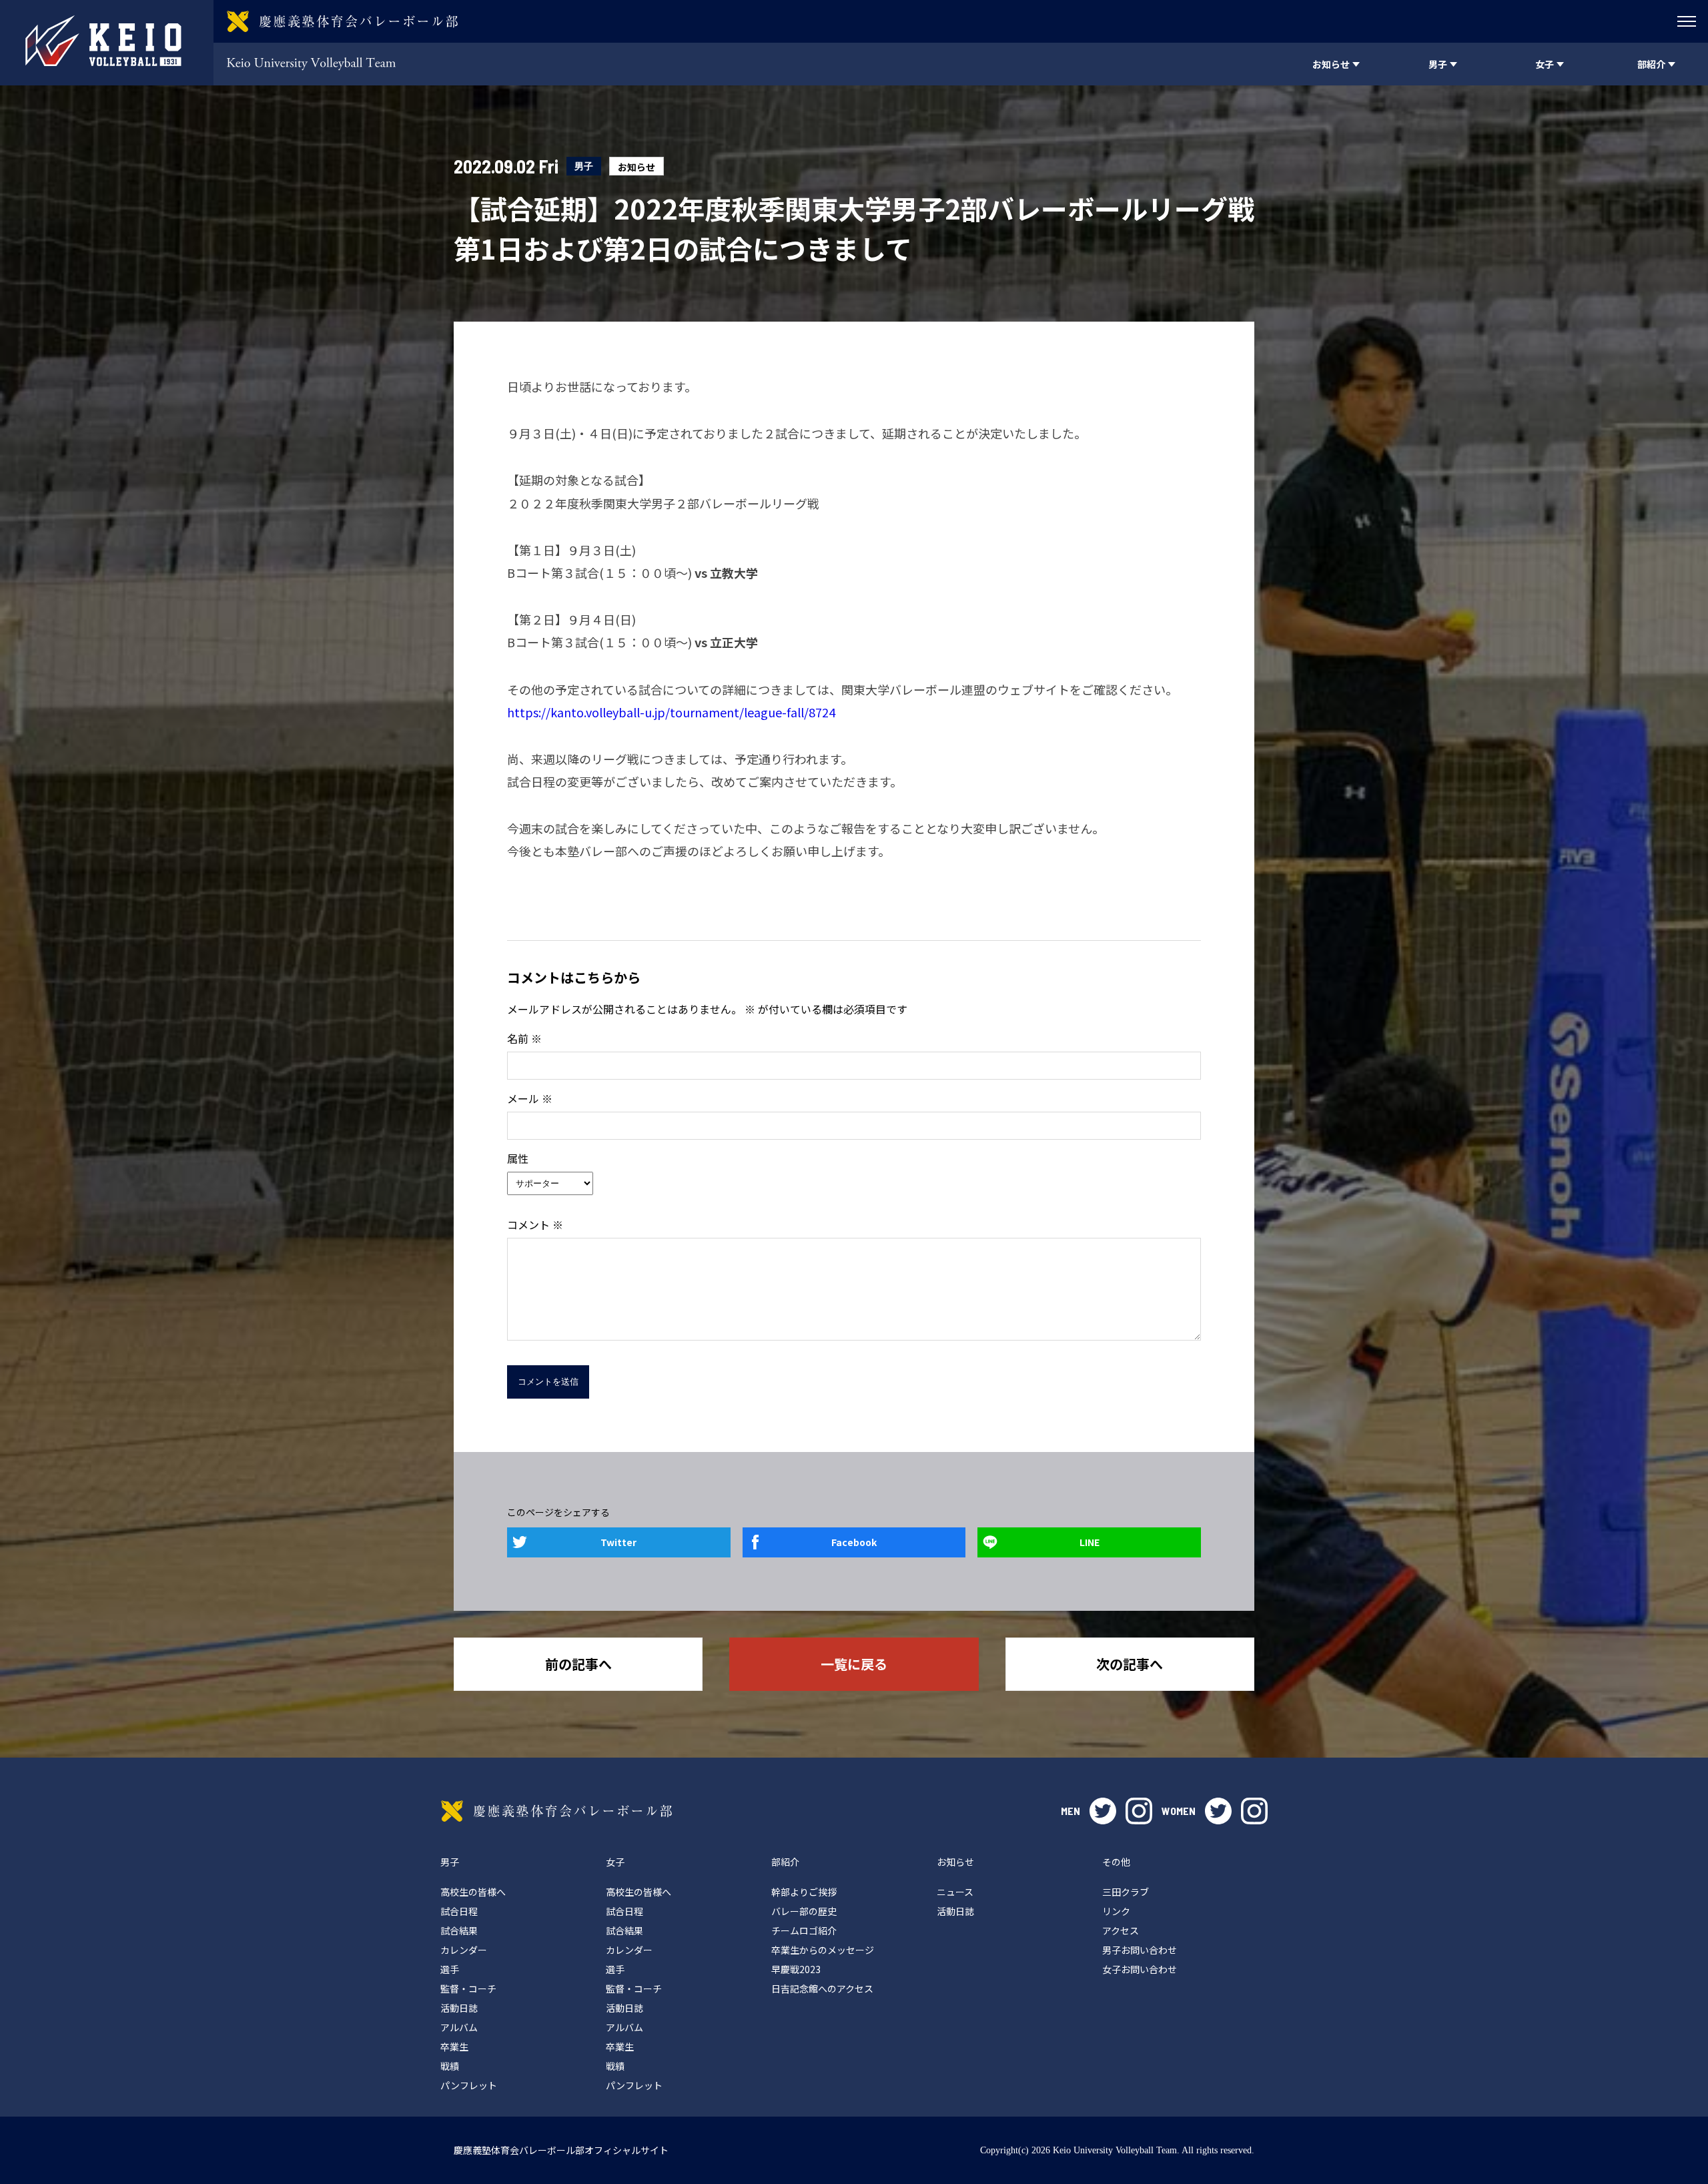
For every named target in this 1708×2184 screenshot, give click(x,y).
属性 (518, 1158)
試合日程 (459, 1911)
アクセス (1121, 1930)
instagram (1139, 1811)
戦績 (450, 2066)
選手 (450, 1969)
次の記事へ (1130, 1664)
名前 (524, 1038)
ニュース (955, 1892)
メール (530, 1098)
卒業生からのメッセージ (823, 1950)
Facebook (854, 1542)
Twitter (618, 1542)
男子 (584, 166)
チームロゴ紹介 (804, 1930)
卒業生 (454, 2047)
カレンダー (464, 1950)
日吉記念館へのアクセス (822, 1988)
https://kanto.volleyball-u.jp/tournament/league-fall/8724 (671, 712)
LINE (1090, 1542)
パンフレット (469, 2085)
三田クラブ (1126, 1892)
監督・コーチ (468, 1988)
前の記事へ (578, 1664)
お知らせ (636, 167)
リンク (1116, 1911)
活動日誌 (459, 2008)
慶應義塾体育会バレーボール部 (556, 1811)
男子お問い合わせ (1140, 1950)
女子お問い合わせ (1140, 1969)
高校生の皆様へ (473, 1892)
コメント (535, 1224)
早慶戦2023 (796, 1969)
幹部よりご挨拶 (804, 1892)
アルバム (459, 2027)
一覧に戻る (854, 1664)
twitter (1103, 1811)
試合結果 (459, 1930)
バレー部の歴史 (804, 1911)
